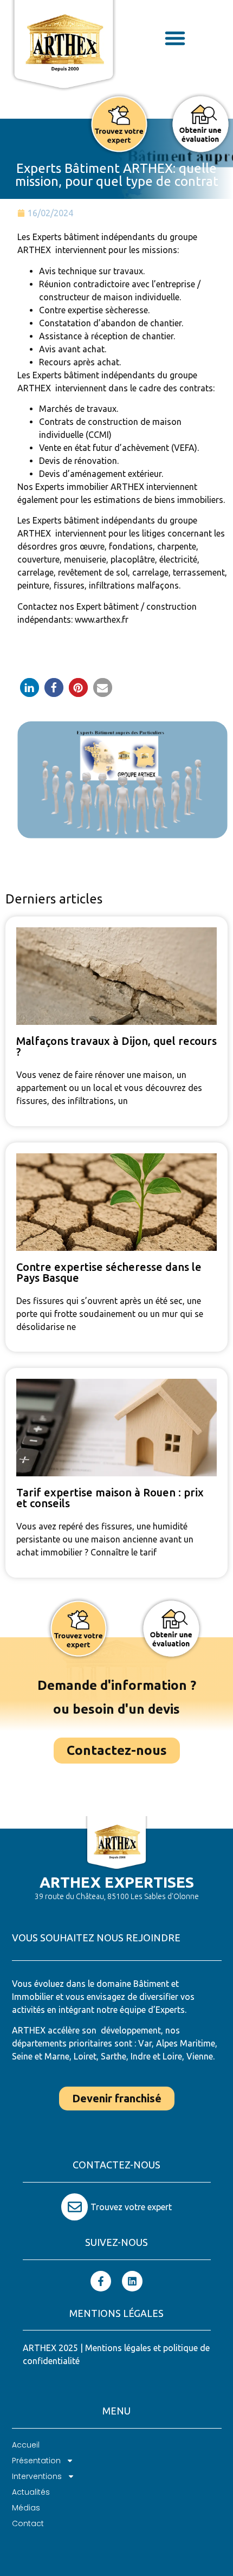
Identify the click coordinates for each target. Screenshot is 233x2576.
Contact (28, 2523)
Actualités (31, 2492)
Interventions (37, 2476)
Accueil (26, 2445)
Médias (26, 2508)
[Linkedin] (132, 2281)
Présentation (36, 2461)
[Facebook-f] (101, 2281)
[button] (175, 38)
